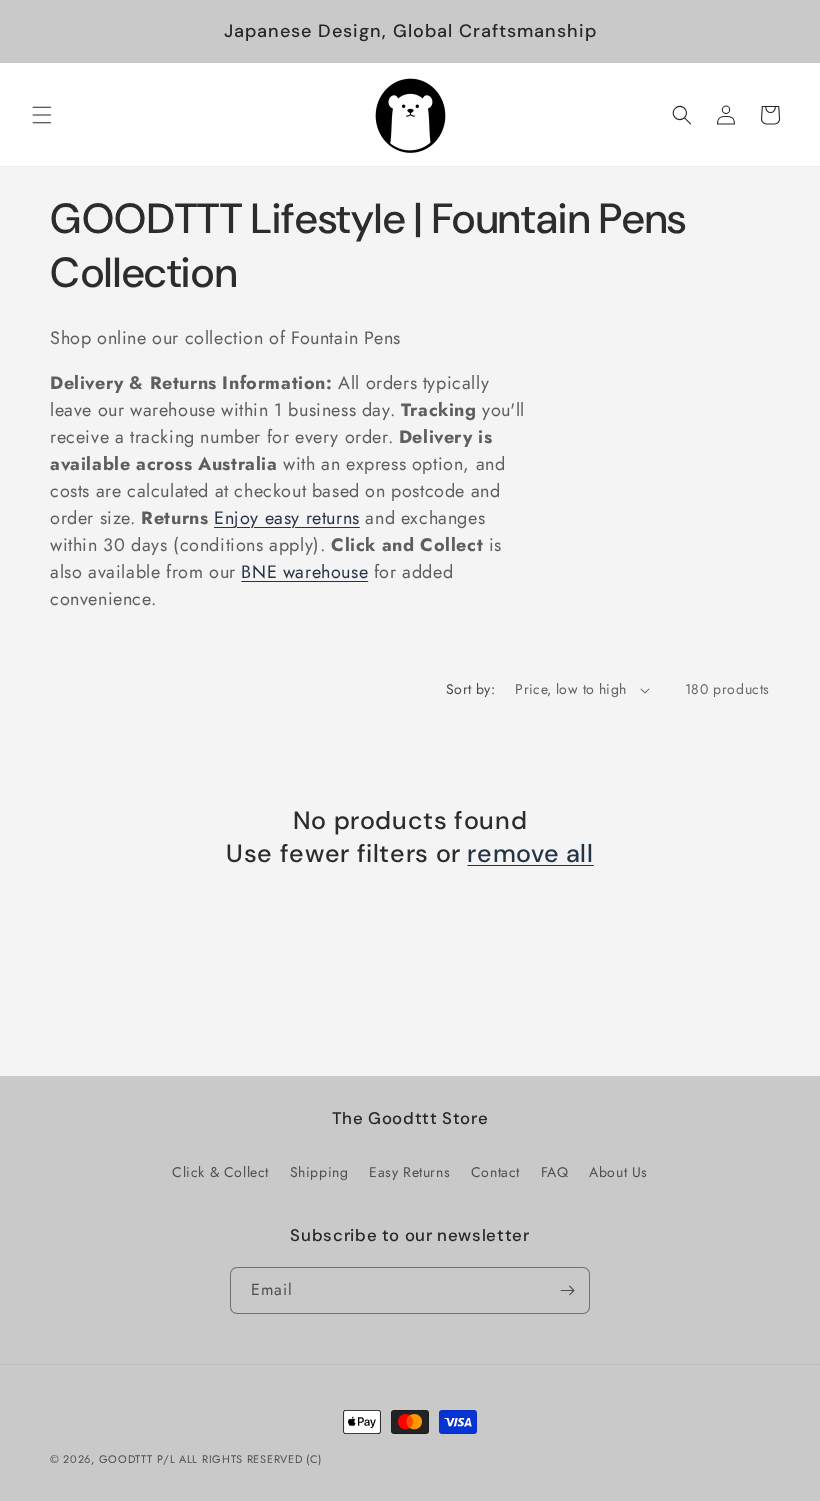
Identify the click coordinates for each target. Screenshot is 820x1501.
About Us (618, 1172)
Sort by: (470, 689)
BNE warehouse (304, 572)
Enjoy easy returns (287, 518)
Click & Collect (220, 1172)
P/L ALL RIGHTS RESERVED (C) (239, 1459)
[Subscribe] (567, 1290)
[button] (42, 115)
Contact (495, 1172)
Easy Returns (409, 1172)
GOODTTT (126, 1459)
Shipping (319, 1172)
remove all (530, 854)
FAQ (555, 1172)
